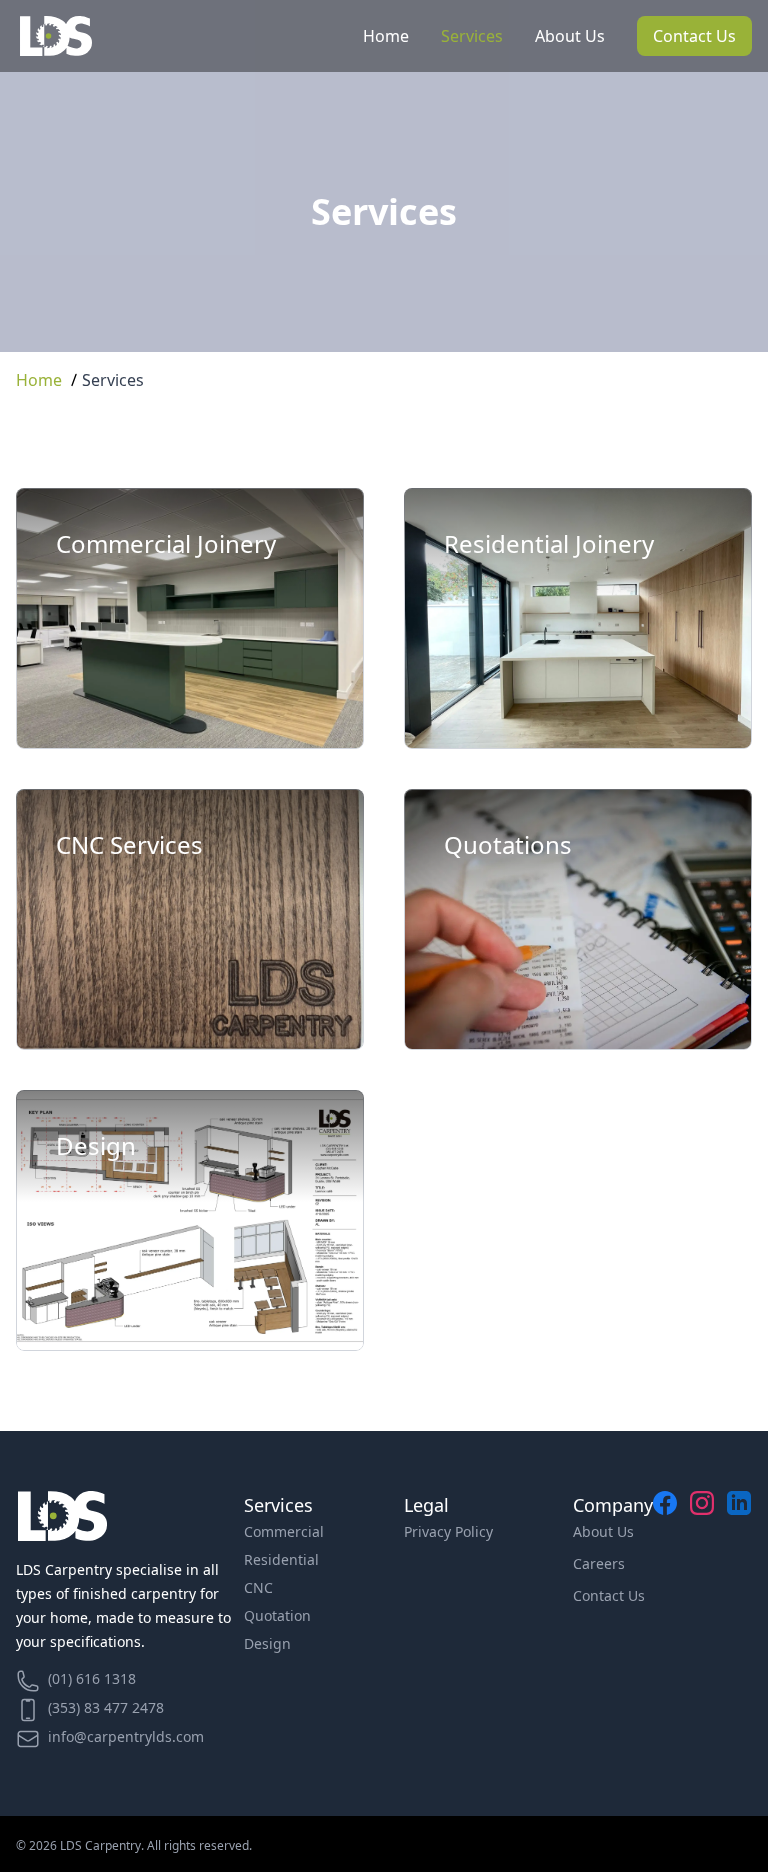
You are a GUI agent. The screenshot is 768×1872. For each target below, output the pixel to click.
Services (472, 36)
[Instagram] (702, 1623)
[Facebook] (665, 1623)
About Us (570, 36)
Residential (281, 1559)
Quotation (277, 1615)
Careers (599, 1563)
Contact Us (694, 36)
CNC (258, 1587)
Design (267, 1643)
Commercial (284, 1531)
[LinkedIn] (739, 1623)
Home (386, 36)
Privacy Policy (448, 1531)
